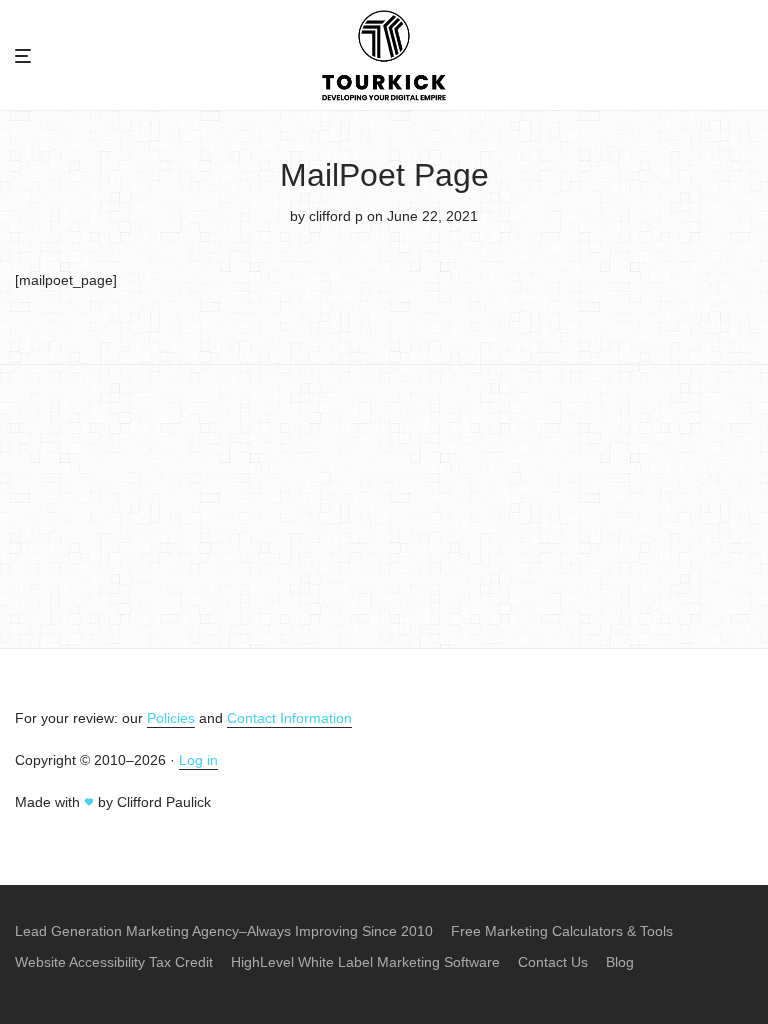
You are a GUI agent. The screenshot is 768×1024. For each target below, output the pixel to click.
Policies (171, 718)
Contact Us (553, 962)
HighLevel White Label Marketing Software (365, 962)
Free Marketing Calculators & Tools (562, 931)
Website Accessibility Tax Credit (114, 962)
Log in (198, 760)
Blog (620, 962)
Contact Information (289, 718)
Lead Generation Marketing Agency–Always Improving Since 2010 (224, 931)
